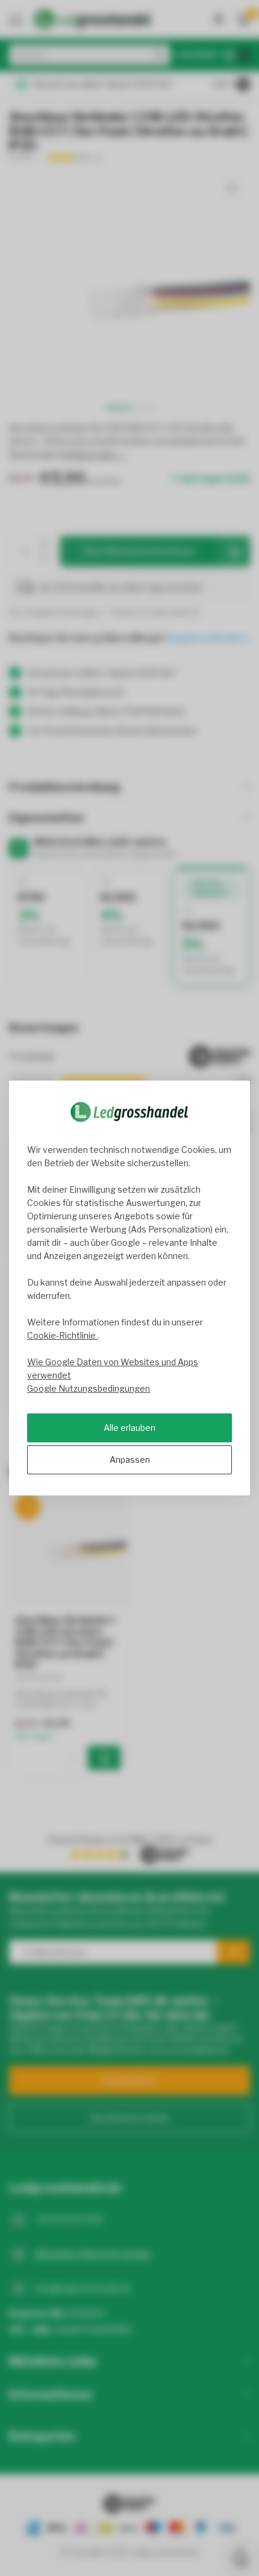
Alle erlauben (129, 1428)
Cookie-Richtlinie (62, 1335)
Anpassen (130, 1460)
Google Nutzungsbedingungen (89, 1388)
